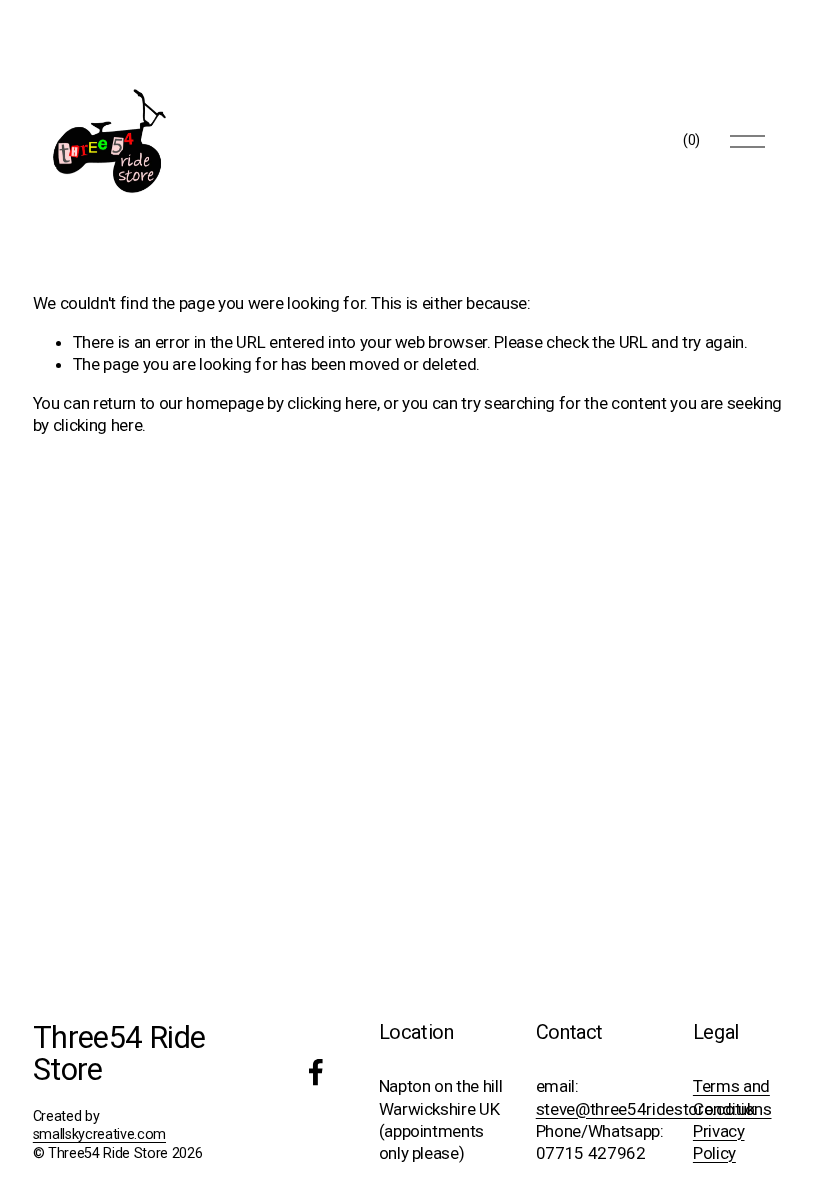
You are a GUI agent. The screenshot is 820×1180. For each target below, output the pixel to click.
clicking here (332, 403)
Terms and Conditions (732, 1097)
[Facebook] (316, 1072)
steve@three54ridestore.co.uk (645, 1109)
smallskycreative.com (99, 1134)
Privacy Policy (719, 1142)
